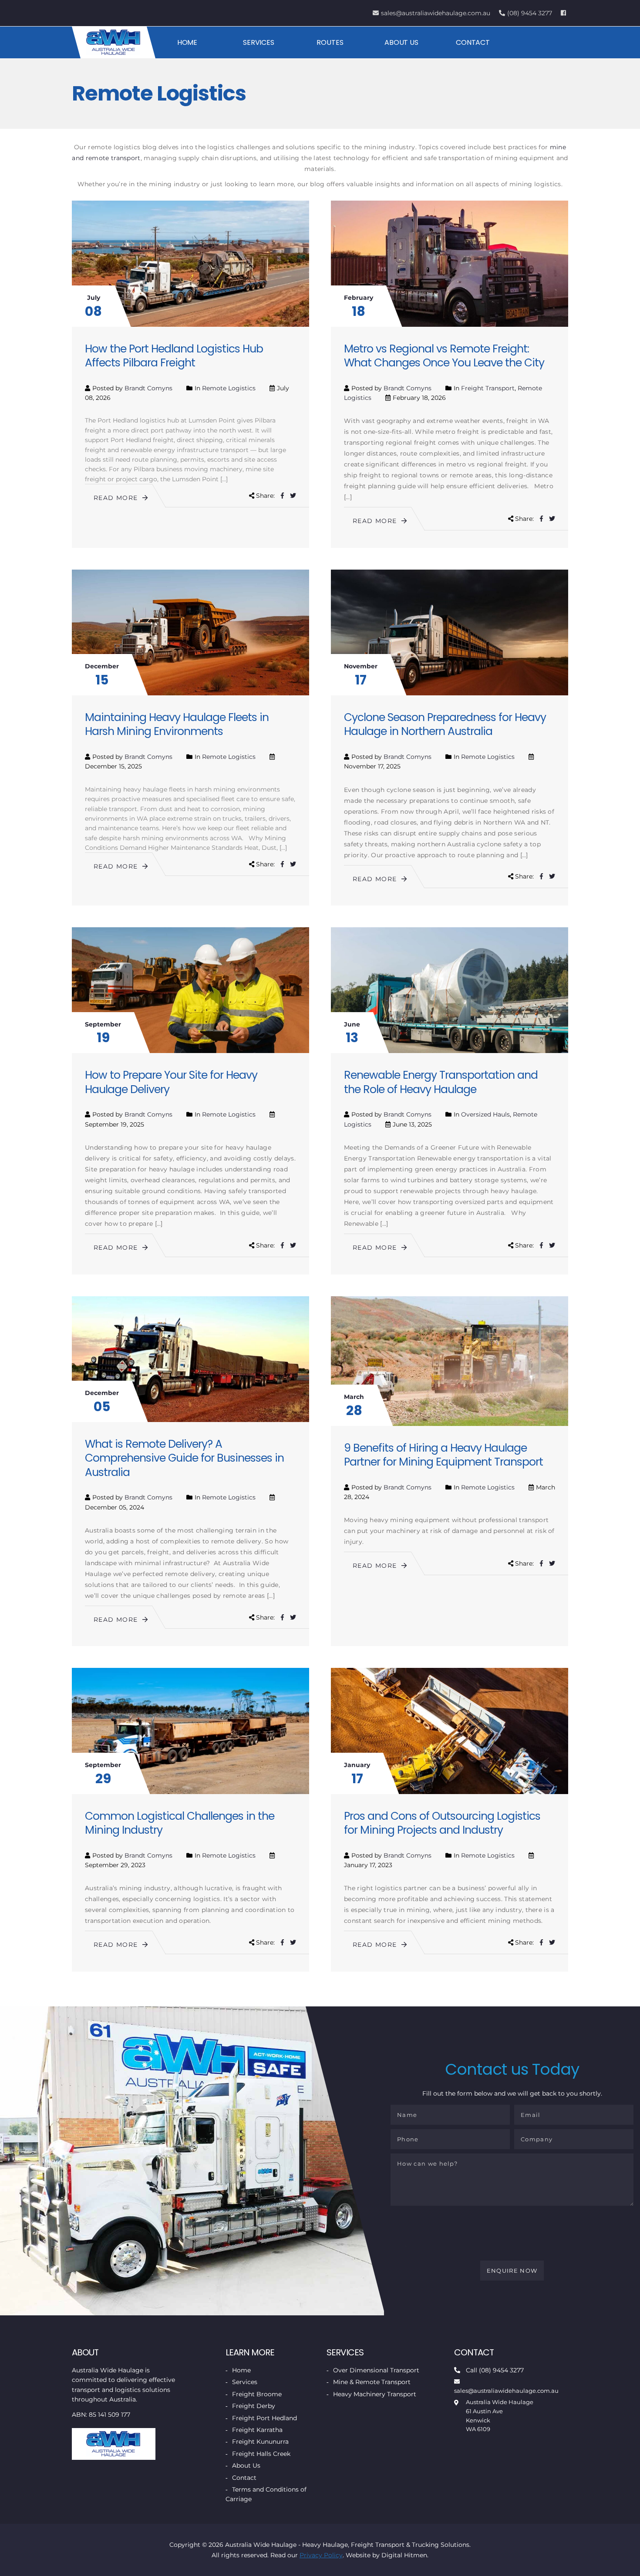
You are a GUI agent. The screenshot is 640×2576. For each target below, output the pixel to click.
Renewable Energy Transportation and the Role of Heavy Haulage (441, 1082)
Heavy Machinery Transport (375, 2394)
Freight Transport (488, 388)
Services (259, 42)
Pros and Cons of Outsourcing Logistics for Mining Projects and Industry (442, 1823)
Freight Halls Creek (261, 2454)
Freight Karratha (257, 2430)
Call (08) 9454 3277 (495, 2370)
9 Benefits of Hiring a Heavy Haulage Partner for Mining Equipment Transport (443, 1455)
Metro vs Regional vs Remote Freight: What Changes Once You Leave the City (444, 356)
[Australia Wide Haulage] (114, 42)
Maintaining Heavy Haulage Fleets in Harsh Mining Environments (177, 724)
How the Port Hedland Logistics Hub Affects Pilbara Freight (174, 356)
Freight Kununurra (260, 2442)
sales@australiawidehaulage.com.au (436, 13)
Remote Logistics (229, 388)
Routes (330, 42)
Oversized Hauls (485, 1114)
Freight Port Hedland (264, 2418)
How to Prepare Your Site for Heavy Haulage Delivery (171, 1082)
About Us (401, 42)
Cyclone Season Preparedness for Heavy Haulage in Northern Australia (445, 724)
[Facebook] (564, 13)
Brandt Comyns (148, 388)
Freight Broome (257, 2394)
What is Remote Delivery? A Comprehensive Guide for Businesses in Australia (184, 1458)
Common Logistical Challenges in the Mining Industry (180, 1823)
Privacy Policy (321, 2555)
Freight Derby (254, 2406)
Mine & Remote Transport (372, 2382)
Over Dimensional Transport (376, 2370)
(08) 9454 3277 (530, 13)
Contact (473, 42)
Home (187, 42)
